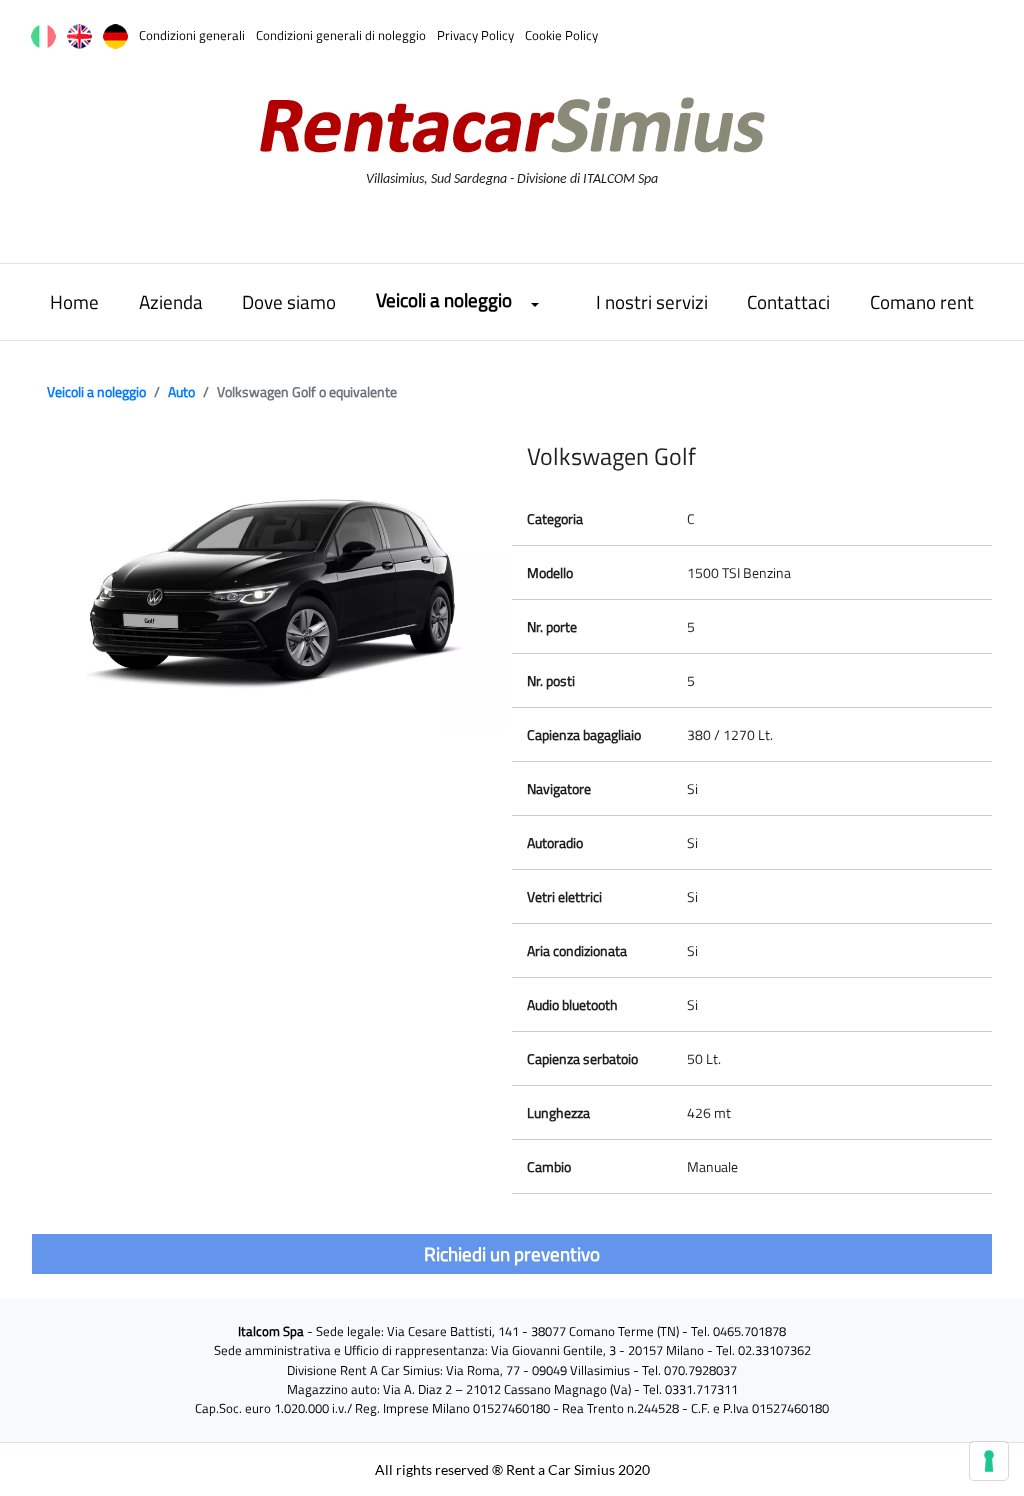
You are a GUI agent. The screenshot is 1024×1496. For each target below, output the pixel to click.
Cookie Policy (561, 35)
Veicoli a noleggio (444, 299)
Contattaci (788, 301)
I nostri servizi (652, 301)
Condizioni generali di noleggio (341, 35)
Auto (181, 391)
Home (74, 301)
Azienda (171, 301)
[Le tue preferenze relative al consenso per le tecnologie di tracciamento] (989, 1461)
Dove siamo (289, 301)
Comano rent (922, 301)
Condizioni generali (192, 35)
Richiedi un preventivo (512, 1253)
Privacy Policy (475, 35)
